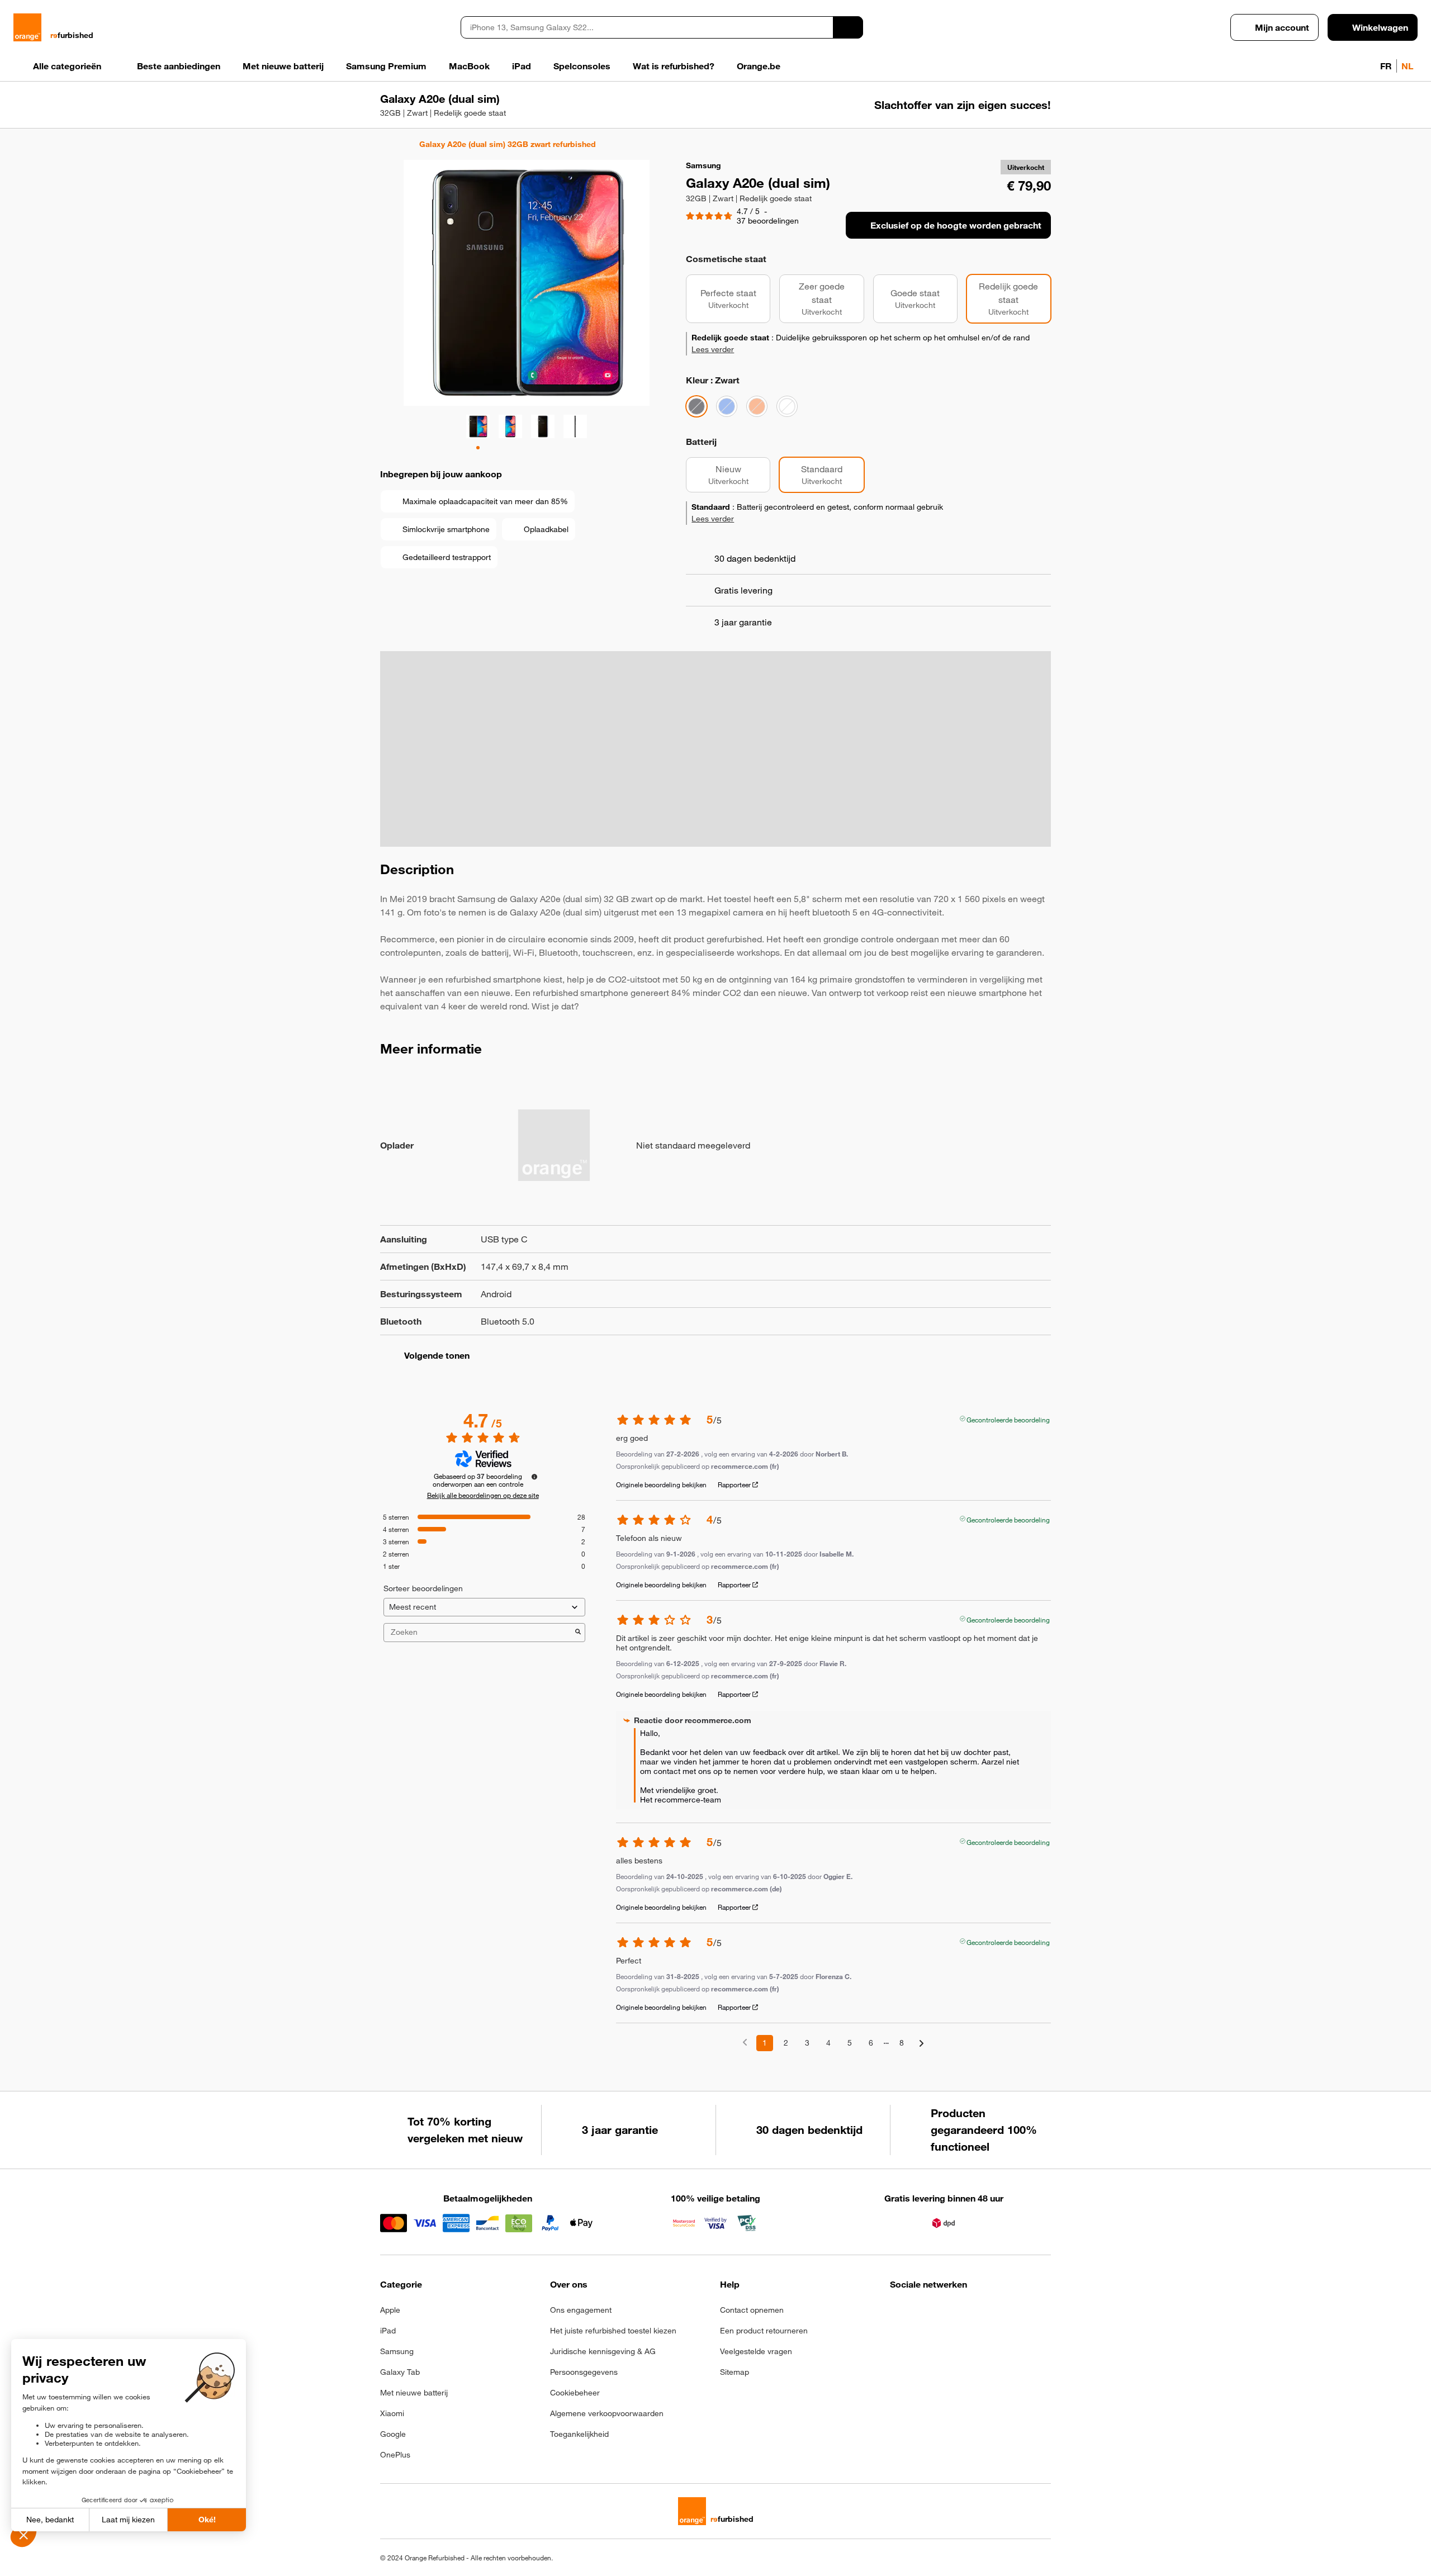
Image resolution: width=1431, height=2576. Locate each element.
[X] (979, 2313)
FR (1386, 66)
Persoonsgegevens (584, 2372)
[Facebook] (897, 2313)
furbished (72, 35)
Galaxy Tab (400, 2372)
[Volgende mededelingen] (921, 2044)
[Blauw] (727, 406)
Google (393, 2434)
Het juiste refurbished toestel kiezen (613, 2331)
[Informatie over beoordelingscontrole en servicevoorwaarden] (534, 1477)
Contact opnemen (752, 2310)
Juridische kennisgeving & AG (603, 2351)
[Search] (848, 27)
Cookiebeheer (575, 2393)
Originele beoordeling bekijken (661, 1484)
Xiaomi (392, 2413)
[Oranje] (757, 406)
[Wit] (787, 406)
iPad (388, 2331)
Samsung (397, 2351)
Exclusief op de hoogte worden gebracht (956, 225)
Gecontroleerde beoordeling (1008, 1419)
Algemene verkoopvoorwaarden (607, 2413)
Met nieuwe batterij (414, 2393)
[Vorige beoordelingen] (745, 2042)
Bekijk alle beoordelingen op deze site (483, 1495)
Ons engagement (581, 2310)
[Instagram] (924, 2313)
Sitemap (735, 2372)
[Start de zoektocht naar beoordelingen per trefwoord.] (578, 1633)
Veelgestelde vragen (756, 2351)
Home (385, 144)
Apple (390, 2310)
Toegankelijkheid (579, 2434)
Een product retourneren (764, 2331)
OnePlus (395, 2455)
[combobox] (647, 27)
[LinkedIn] (952, 2313)
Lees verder (713, 349)
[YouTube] (1006, 2313)
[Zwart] (696, 406)
